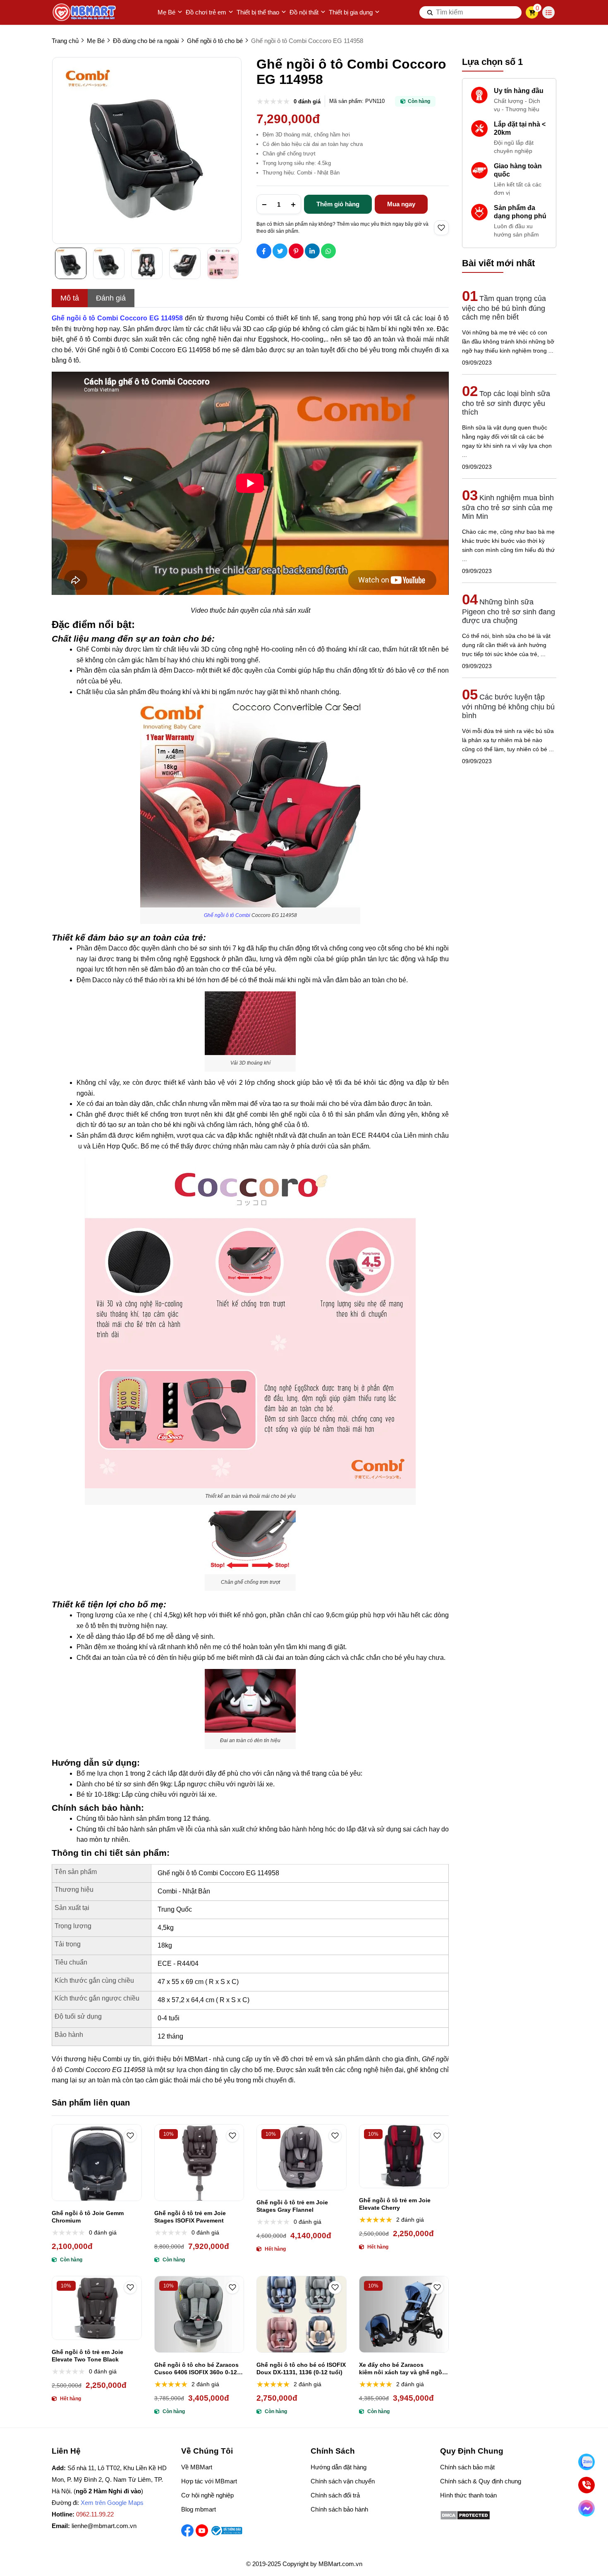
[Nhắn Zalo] (587, 2462)
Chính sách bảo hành (339, 2509)
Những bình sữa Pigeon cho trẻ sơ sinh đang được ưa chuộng (509, 611)
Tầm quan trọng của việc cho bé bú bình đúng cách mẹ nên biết (504, 308)
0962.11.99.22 (95, 2514)
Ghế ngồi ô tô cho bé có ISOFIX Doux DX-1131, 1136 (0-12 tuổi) (301, 2368)
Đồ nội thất (304, 12)
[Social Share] (264, 251)
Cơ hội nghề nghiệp (207, 2495)
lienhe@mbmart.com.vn (104, 2526)
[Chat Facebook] (587, 2508)
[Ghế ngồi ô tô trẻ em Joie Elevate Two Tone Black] (97, 2308)
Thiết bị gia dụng (351, 12)
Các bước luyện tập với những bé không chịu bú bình (508, 706)
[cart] (532, 12)
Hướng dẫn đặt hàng (339, 2467)
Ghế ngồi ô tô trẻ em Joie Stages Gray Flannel (292, 2206)
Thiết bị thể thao (258, 12)
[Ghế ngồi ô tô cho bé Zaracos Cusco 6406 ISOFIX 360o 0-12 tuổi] (199, 2314)
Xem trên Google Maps (112, 2503)
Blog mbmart (199, 2509)
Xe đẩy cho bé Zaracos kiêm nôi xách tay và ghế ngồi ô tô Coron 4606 (401, 2369)
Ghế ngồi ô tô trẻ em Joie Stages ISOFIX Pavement (190, 2217)
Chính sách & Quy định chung (481, 2481)
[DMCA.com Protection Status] (465, 2518)
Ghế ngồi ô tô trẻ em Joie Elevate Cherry (395, 2204)
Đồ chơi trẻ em (206, 12)
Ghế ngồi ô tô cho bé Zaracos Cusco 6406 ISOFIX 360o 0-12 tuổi (196, 2369)
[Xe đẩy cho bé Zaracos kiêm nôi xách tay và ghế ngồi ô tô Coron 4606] (404, 2314)
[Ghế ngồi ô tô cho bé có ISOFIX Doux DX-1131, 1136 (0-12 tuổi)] (302, 2314)
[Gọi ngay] (587, 2485)
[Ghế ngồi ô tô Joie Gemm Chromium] (97, 2163)
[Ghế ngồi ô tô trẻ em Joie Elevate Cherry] (404, 2156)
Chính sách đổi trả (335, 2495)
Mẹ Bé (166, 12)
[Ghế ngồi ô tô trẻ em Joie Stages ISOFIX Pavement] (199, 2163)
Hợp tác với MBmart (209, 2481)
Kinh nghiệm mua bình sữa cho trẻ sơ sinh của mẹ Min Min (508, 507)
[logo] (85, 12)
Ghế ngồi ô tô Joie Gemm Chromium (88, 2217)
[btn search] (430, 12)
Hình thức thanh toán (468, 2495)
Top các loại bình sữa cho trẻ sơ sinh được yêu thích (506, 403)
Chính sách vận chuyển (343, 2481)
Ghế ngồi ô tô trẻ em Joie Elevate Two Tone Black (87, 2356)
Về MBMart (197, 2467)
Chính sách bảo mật (467, 2467)
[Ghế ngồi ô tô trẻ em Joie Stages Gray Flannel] (302, 2157)
